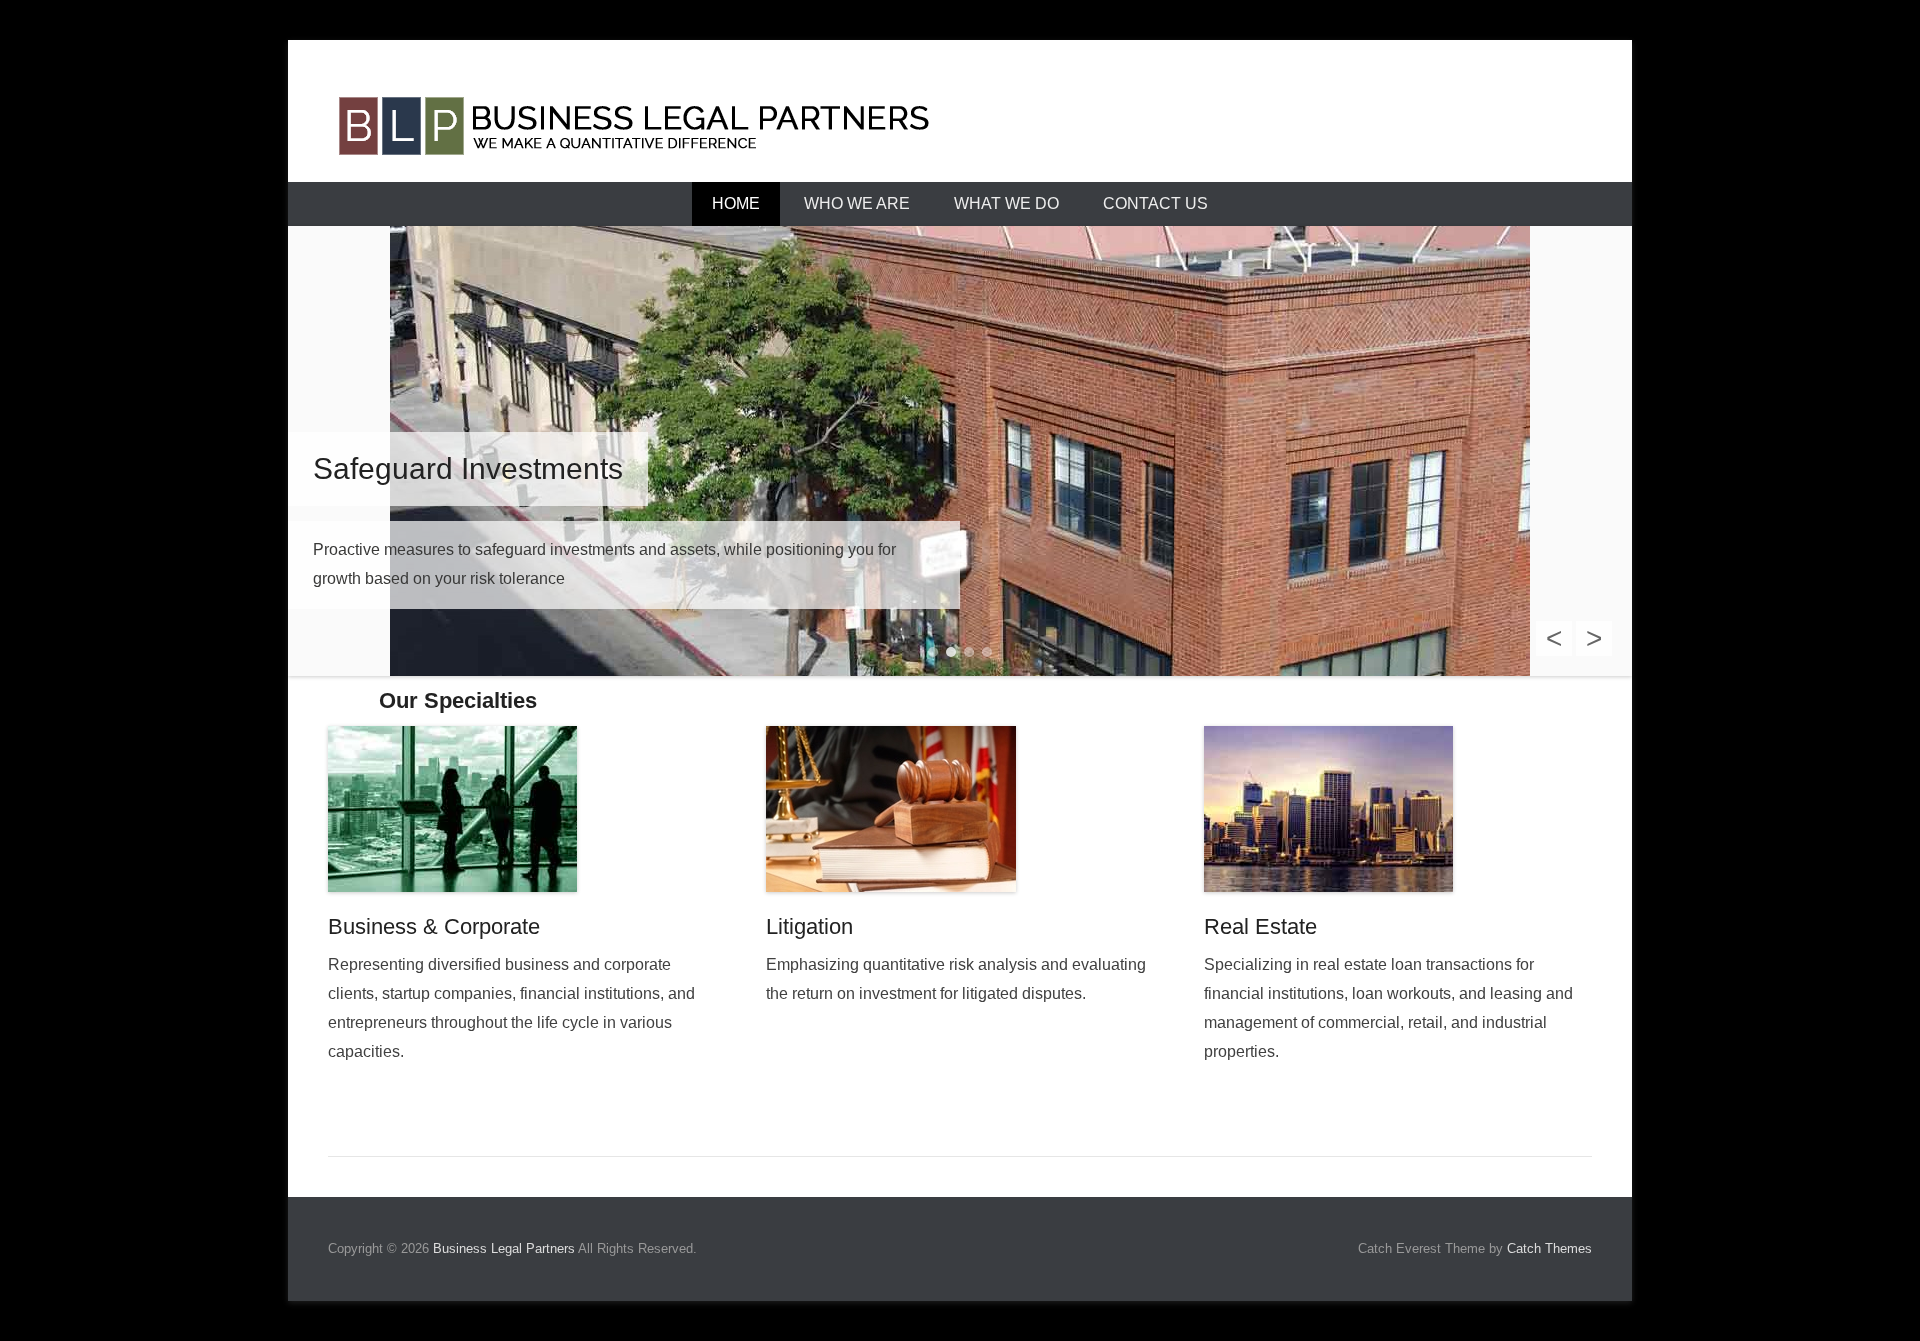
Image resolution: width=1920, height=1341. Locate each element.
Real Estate (1260, 926)
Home (736, 203)
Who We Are (857, 203)
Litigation (809, 926)
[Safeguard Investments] (960, 451)
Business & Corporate (434, 926)
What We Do (1006, 203)
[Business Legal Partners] (960, 131)
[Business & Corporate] (522, 809)
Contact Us (1155, 203)
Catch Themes (1549, 1248)
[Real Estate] (1398, 809)
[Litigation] (960, 809)
